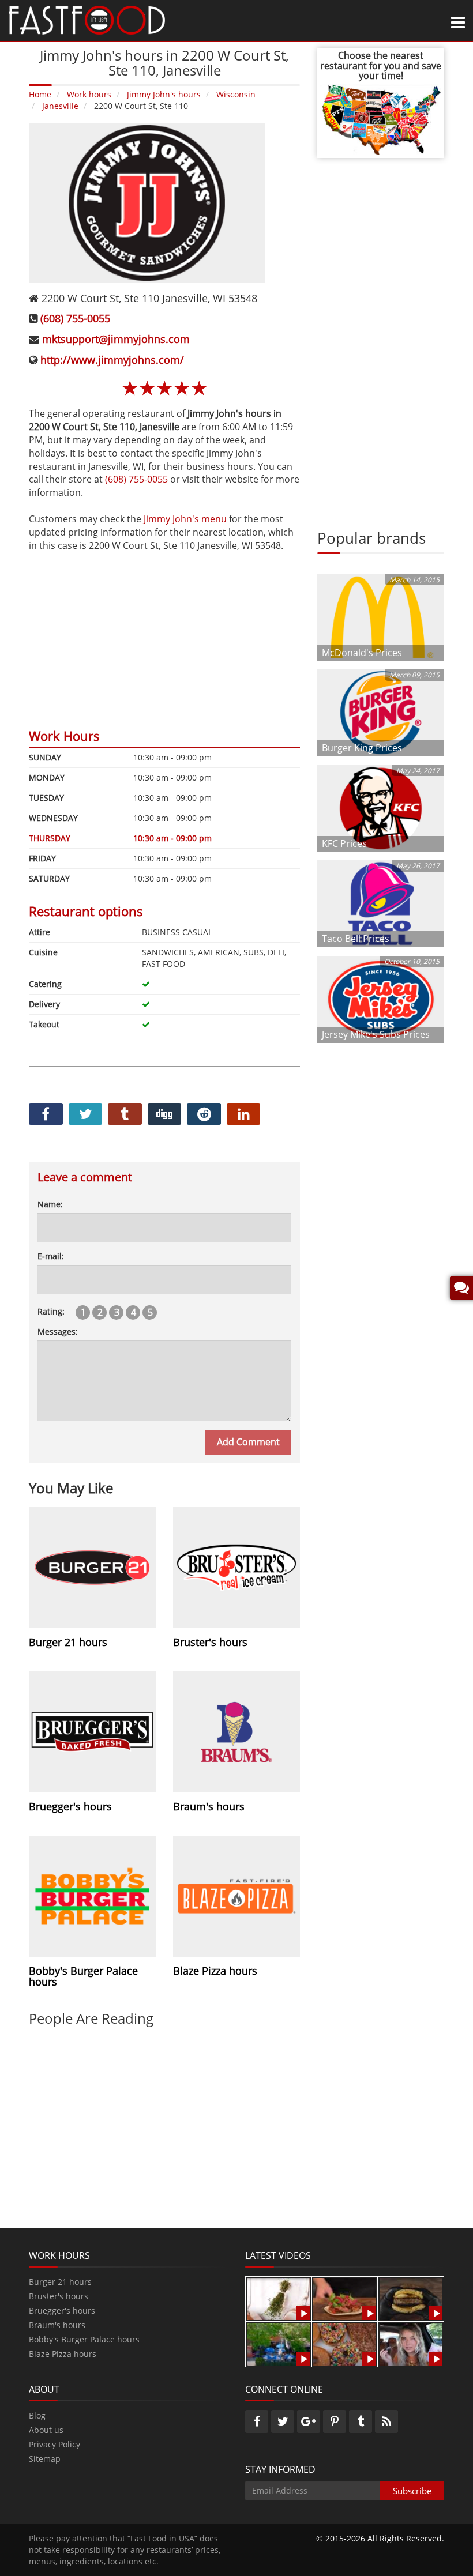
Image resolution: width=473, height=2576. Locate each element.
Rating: (51, 1311)
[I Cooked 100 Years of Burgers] (411, 2298)
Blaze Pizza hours (63, 2354)
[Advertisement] (164, 632)
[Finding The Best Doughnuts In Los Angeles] (345, 2343)
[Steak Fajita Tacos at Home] (345, 2298)
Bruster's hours (59, 2296)
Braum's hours (57, 2325)
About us (46, 2430)
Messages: (58, 1332)
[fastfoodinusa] (87, 19)
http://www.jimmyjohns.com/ (112, 360)
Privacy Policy (55, 2444)
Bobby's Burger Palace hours (84, 2339)
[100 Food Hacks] (278, 2298)
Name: (50, 1204)
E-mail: (51, 1256)
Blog (37, 2415)
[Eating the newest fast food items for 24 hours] (411, 2343)
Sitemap (45, 2459)
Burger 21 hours (60, 2282)
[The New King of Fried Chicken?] (278, 2343)
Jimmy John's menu (185, 519)
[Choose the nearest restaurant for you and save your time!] (381, 118)
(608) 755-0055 (75, 318)
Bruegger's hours (62, 2311)
